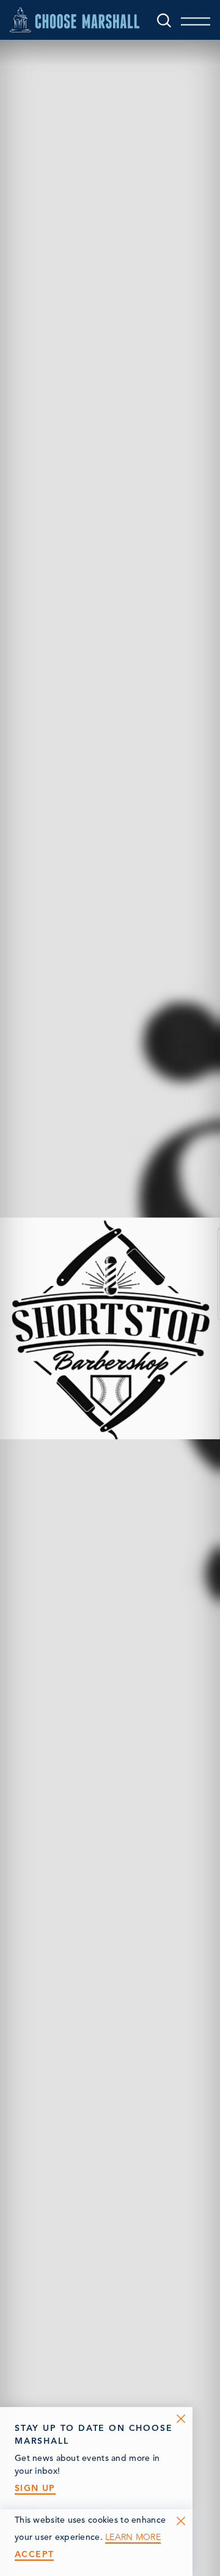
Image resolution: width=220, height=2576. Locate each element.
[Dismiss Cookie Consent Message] (181, 2521)
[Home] (75, 20)
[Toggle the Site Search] (164, 20)
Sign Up (35, 2488)
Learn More (133, 2537)
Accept (34, 2554)
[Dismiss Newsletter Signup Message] (181, 2419)
